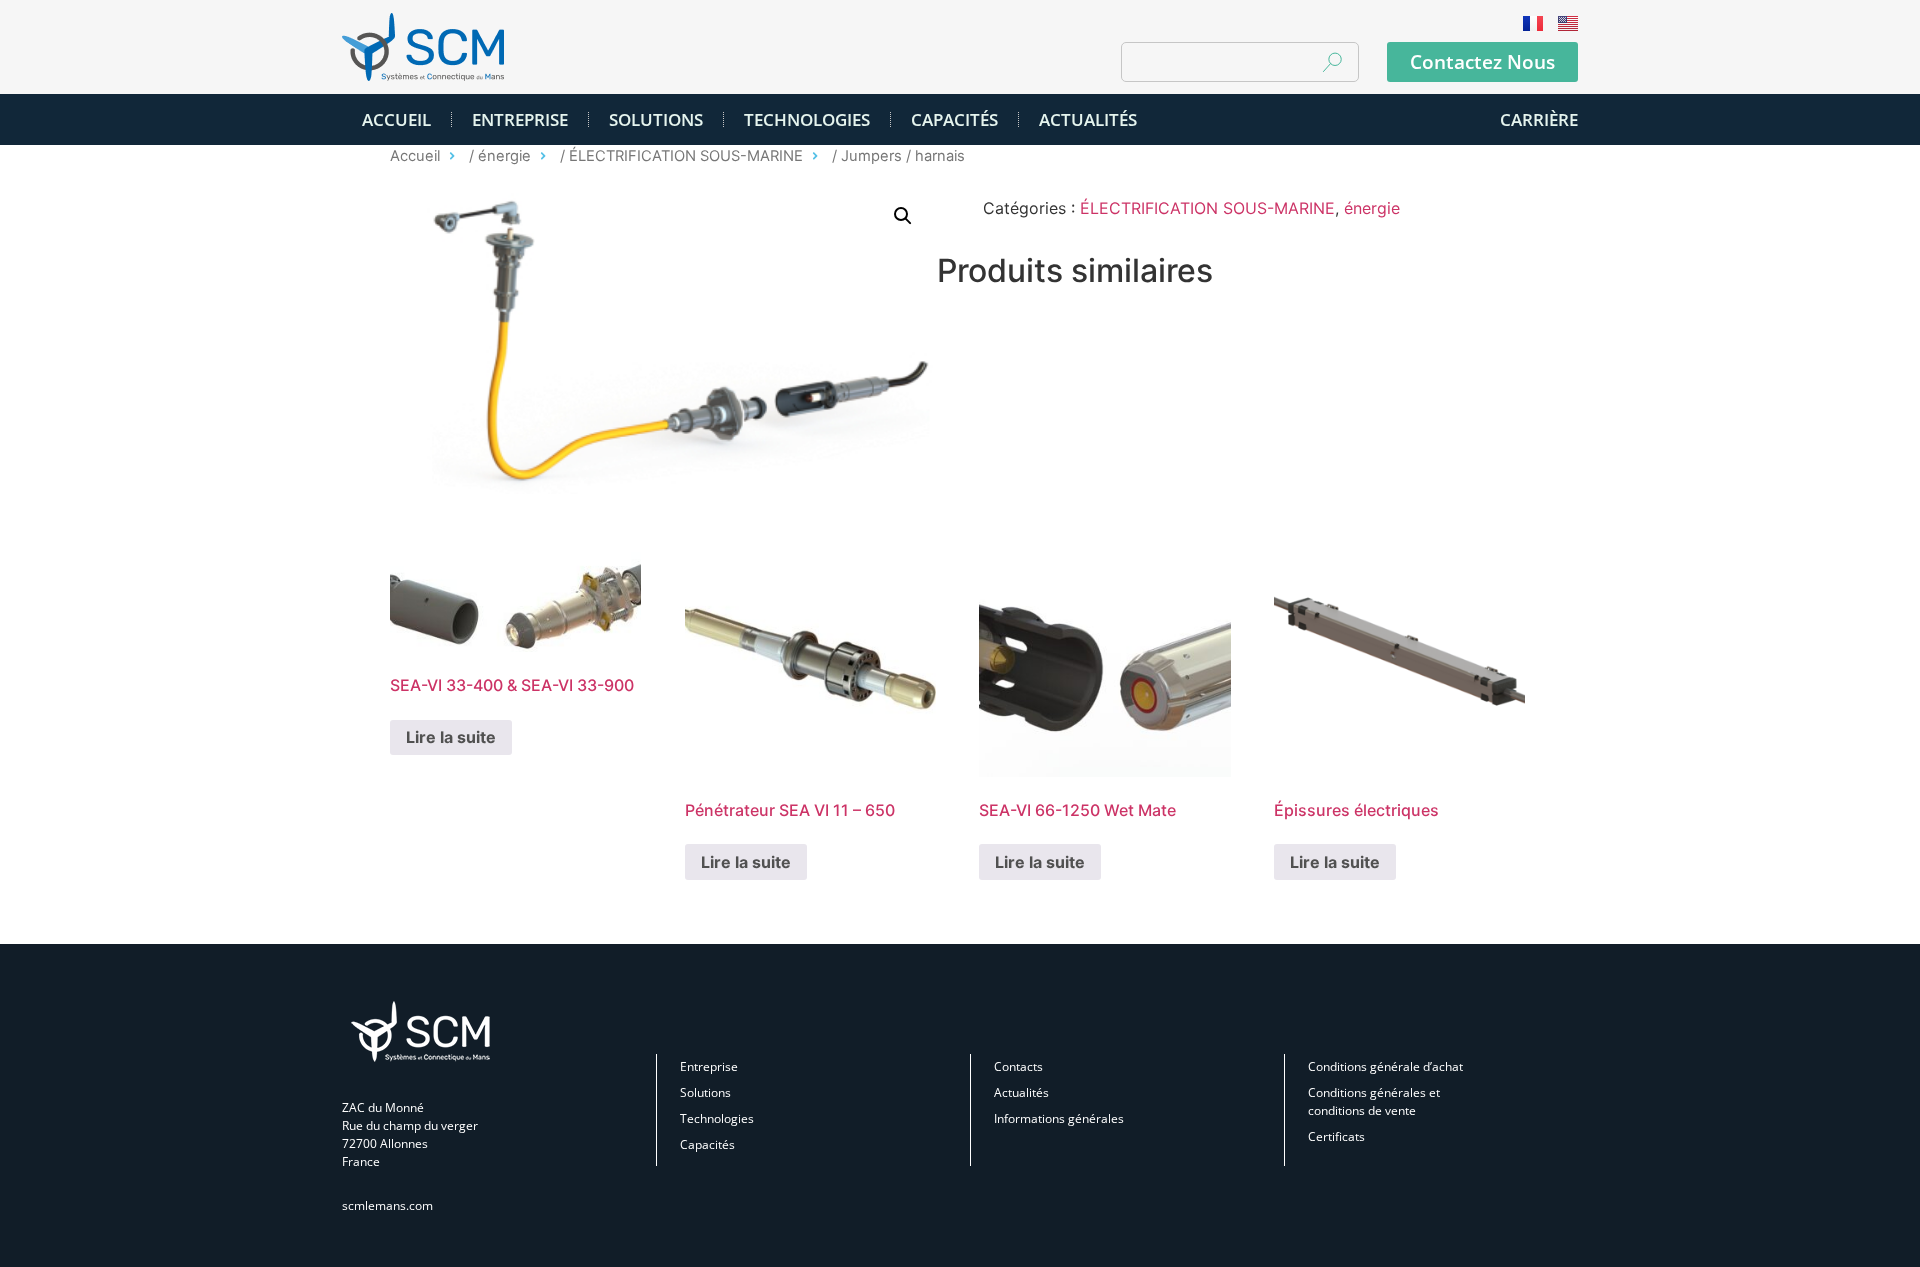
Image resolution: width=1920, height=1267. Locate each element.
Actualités (1021, 1092)
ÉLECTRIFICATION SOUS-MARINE (686, 156)
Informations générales (1059, 1118)
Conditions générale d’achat (1385, 1066)
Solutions (705, 1092)
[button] (903, 216)
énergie (504, 156)
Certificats (1336, 1136)
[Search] (1332, 62)
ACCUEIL (396, 119)
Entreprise (520, 119)
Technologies (717, 1118)
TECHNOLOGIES (807, 119)
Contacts (1018, 1066)
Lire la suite (451, 737)
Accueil (415, 156)
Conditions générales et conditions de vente (1374, 1101)
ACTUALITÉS (1088, 119)
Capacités (954, 119)
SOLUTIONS (656, 119)
